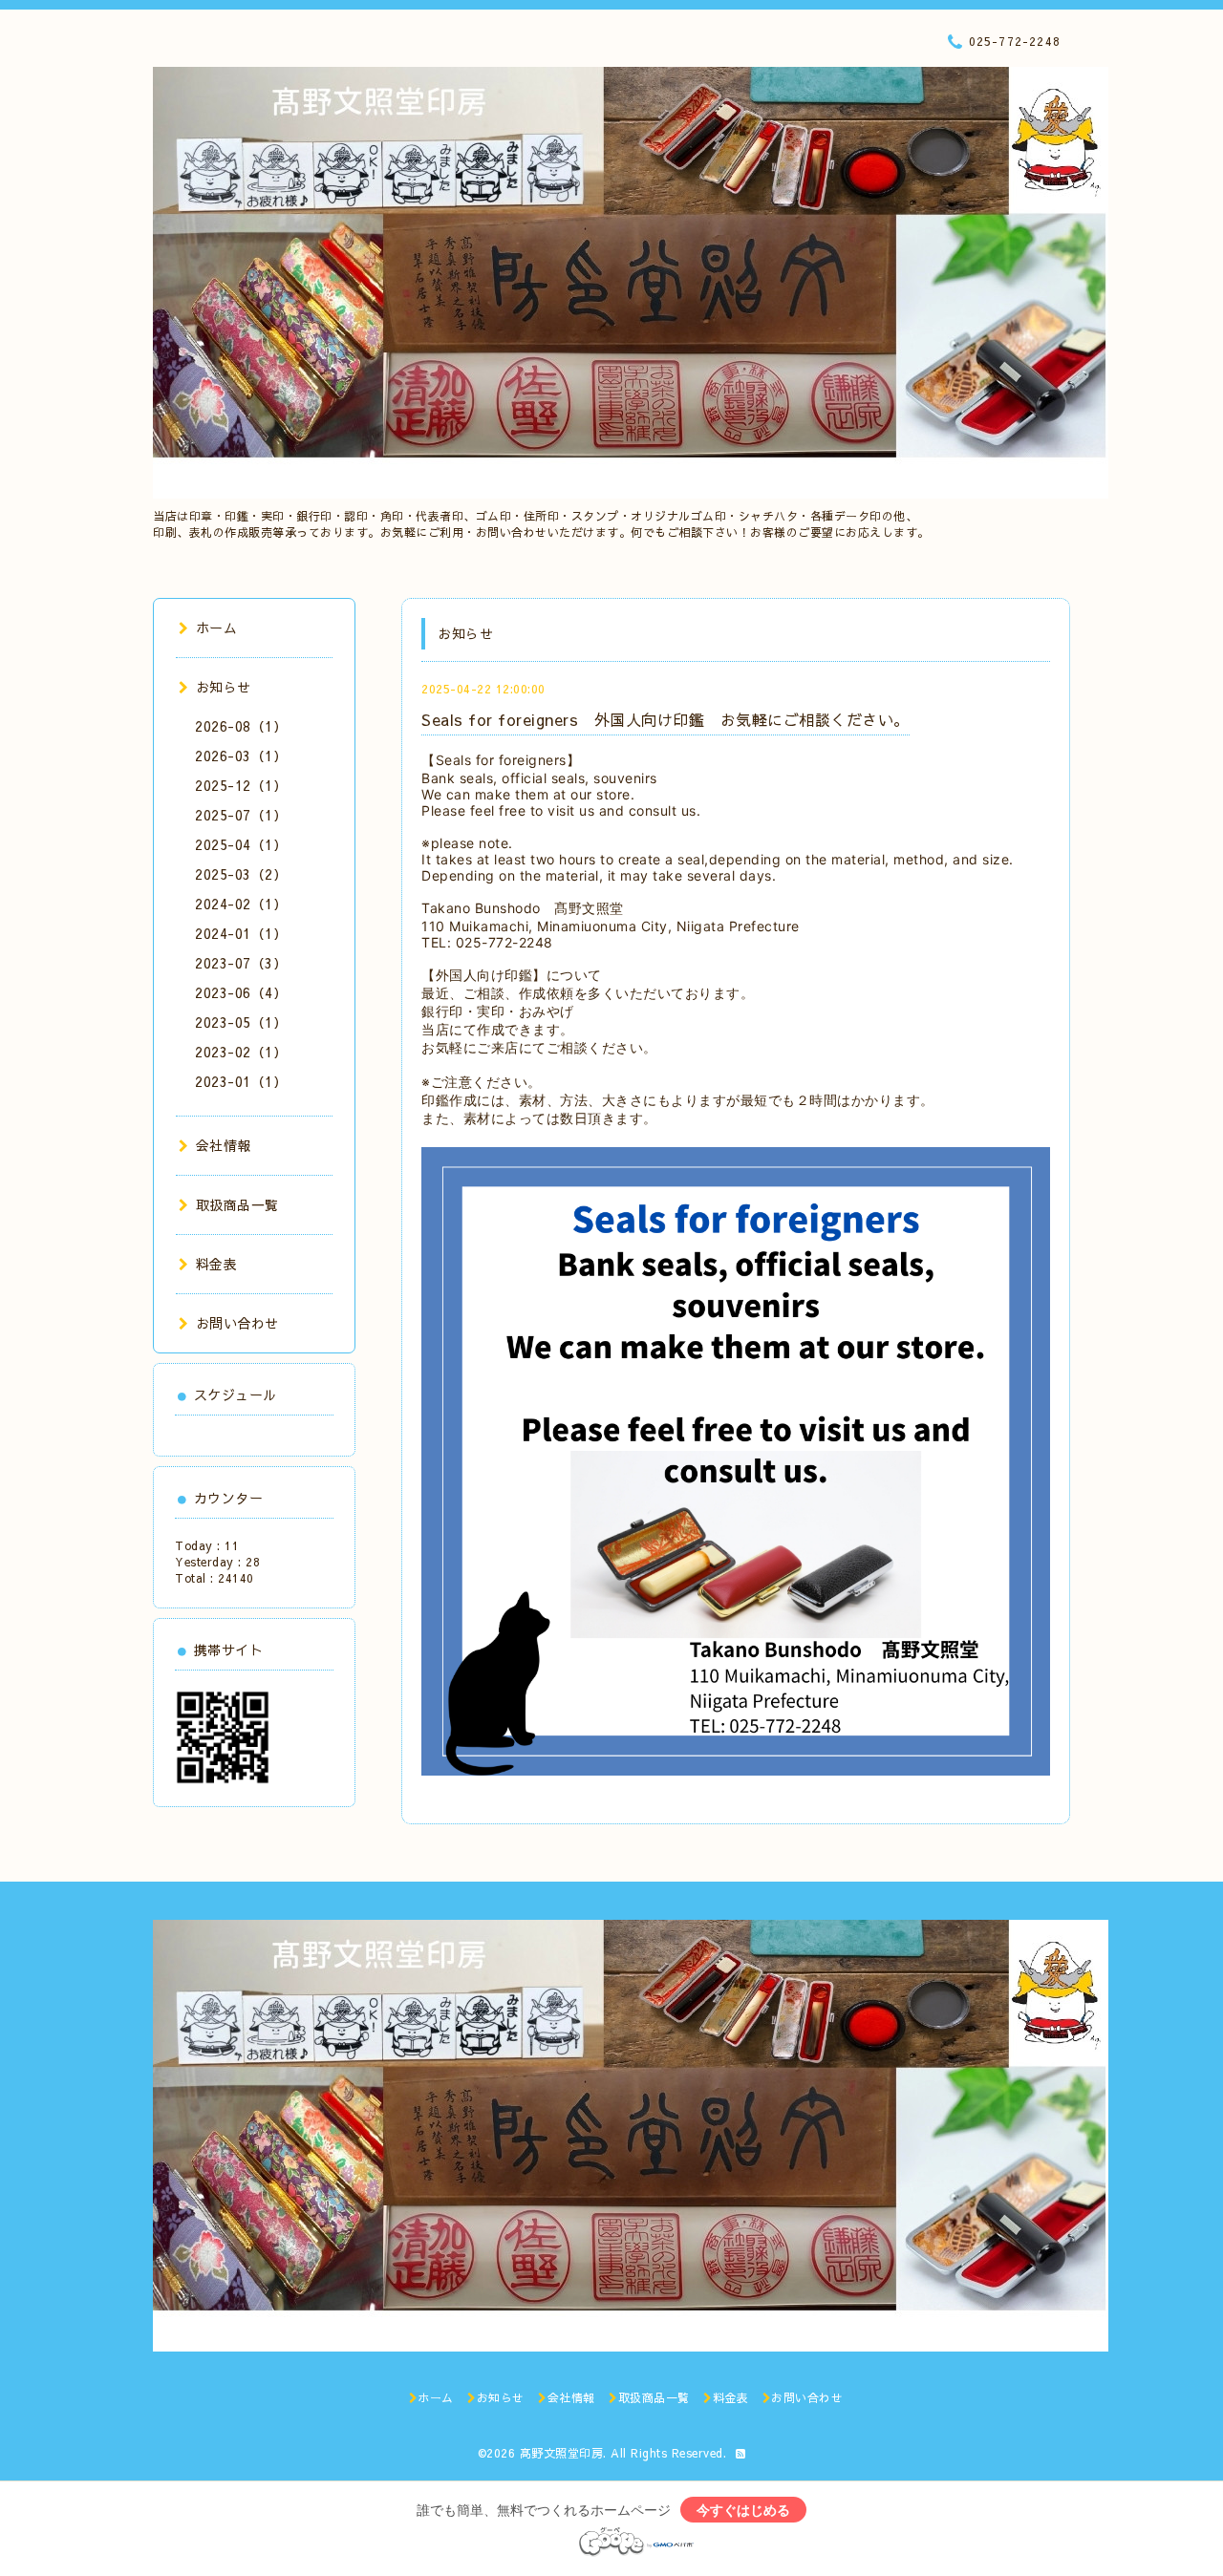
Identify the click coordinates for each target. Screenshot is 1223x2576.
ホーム (216, 628)
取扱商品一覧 (237, 1204)
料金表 (216, 1264)
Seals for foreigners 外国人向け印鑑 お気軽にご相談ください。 (665, 719)
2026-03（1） (241, 756)
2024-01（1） (241, 933)
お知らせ (224, 687)
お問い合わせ (237, 1323)
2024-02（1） (241, 904)
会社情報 (224, 1145)
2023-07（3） (241, 963)
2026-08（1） (241, 726)
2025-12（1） (241, 785)
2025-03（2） (241, 874)
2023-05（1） (241, 1022)
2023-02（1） (241, 1052)
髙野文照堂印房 (562, 2453)
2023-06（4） (241, 992)
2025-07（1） (241, 815)
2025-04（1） (241, 844)
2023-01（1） (241, 1081)
